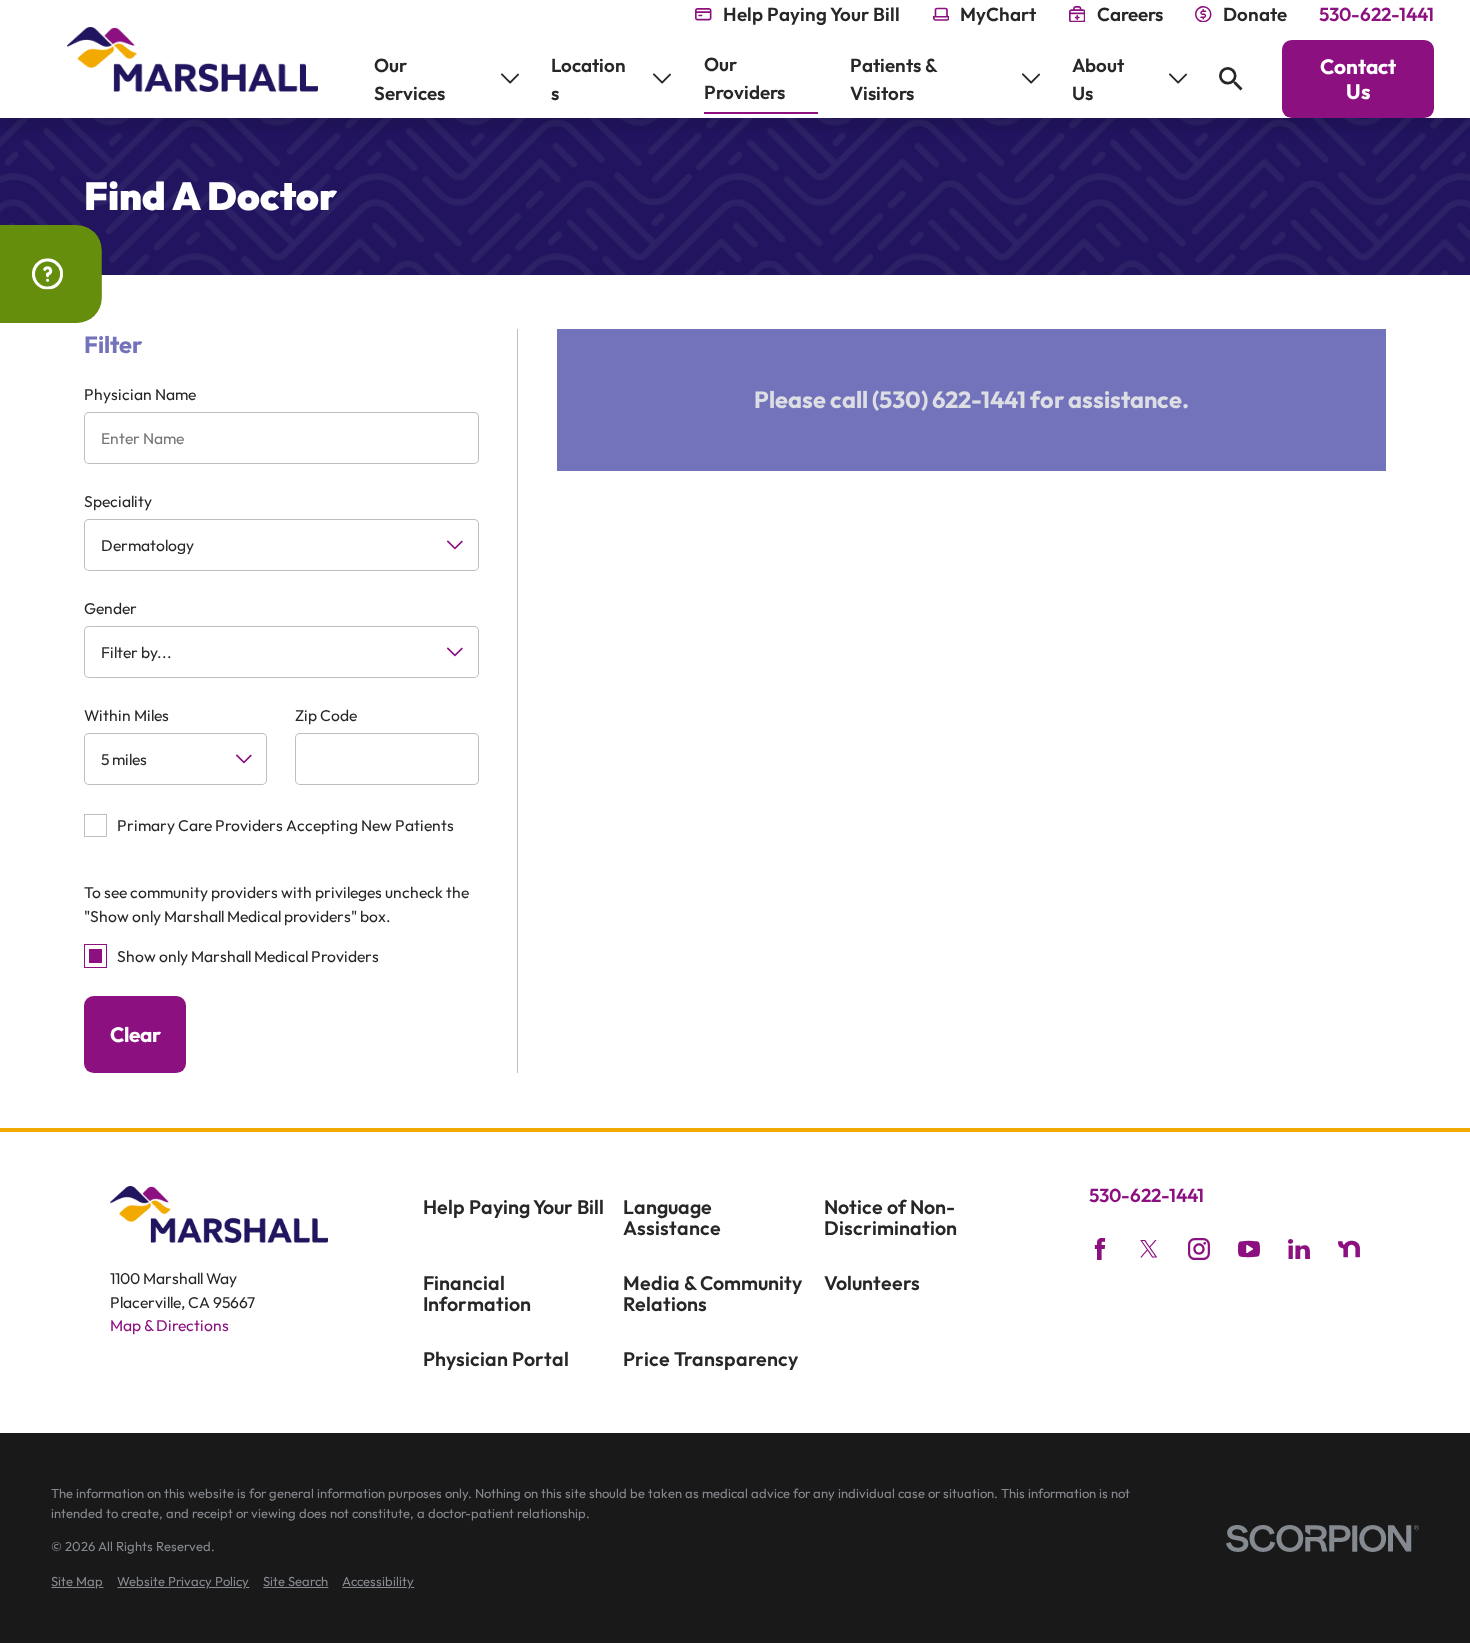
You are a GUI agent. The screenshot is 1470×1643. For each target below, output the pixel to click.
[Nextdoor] (1349, 1249)
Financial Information (477, 1293)
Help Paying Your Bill (513, 1206)
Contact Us (1358, 78)
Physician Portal (496, 1358)
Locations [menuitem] (588, 79)
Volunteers (872, 1282)
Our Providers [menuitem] (744, 78)
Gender (110, 608)
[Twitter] (1149, 1249)
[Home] (192, 59)
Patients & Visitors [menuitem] (893, 79)
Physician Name (140, 394)
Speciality (118, 501)
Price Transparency (710, 1358)
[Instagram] (1199, 1249)
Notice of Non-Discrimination (890, 1217)
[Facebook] (1100, 1249)
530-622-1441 (1376, 14)
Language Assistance (672, 1217)
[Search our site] (1231, 79)
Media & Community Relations (712, 1293)
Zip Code (326, 715)
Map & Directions (169, 1325)
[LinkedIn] (1299, 1249)
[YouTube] (1249, 1249)
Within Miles (126, 715)
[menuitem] (77, 1582)
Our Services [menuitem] (409, 79)
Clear (135, 1034)
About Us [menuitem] (1098, 79)
